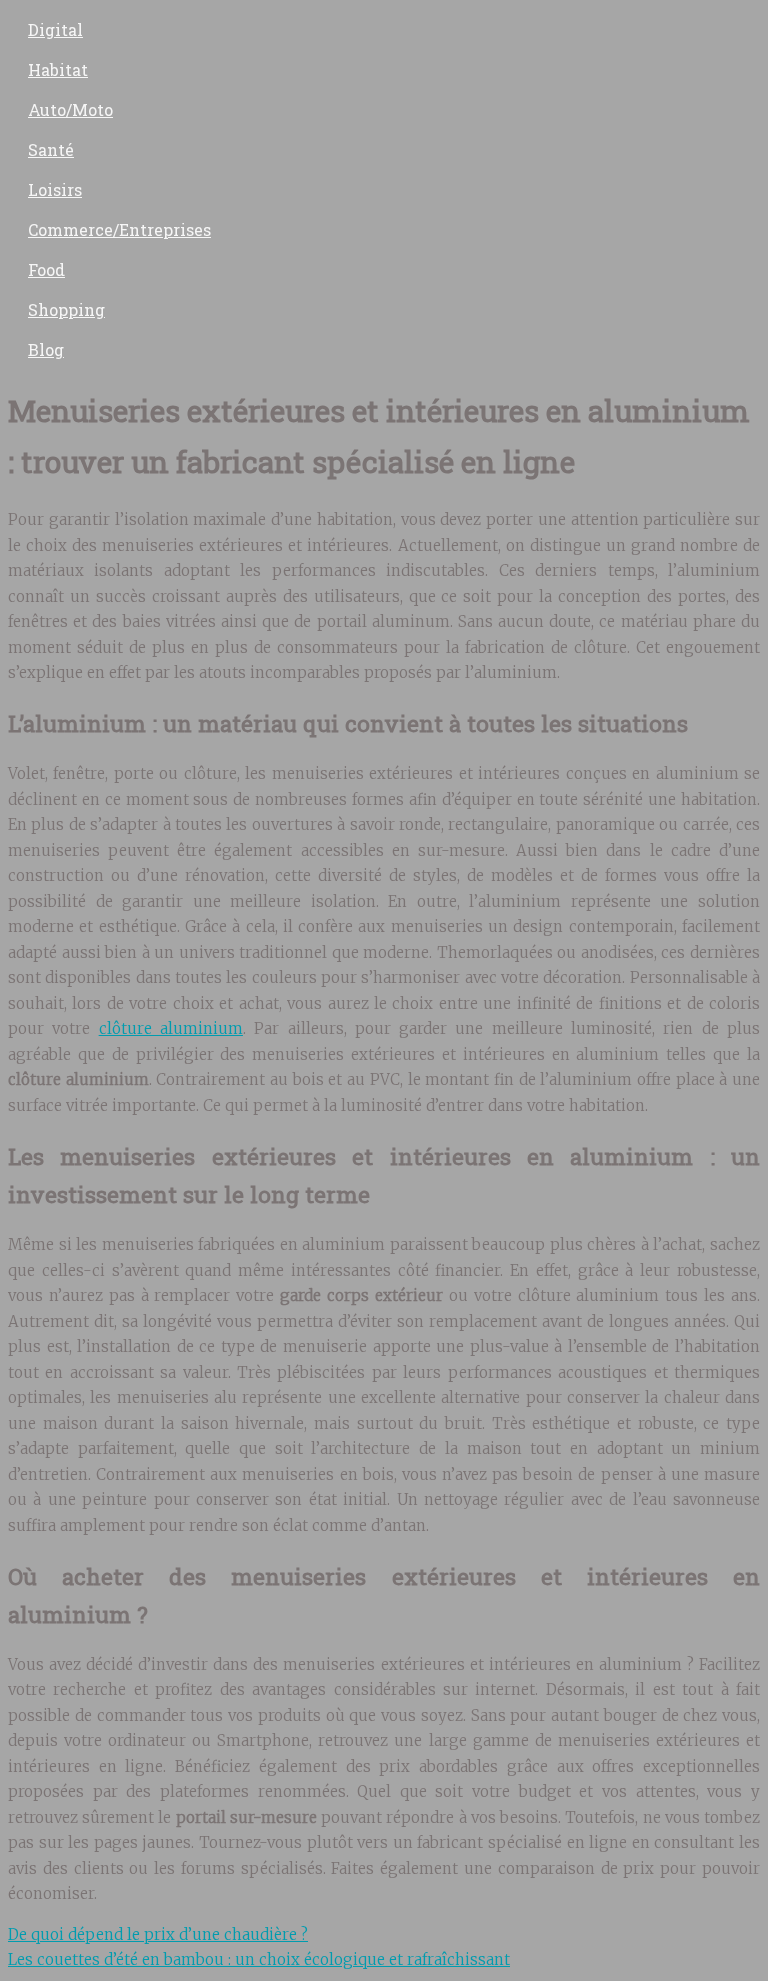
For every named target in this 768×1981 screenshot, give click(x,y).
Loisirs (55, 189)
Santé (51, 149)
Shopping (66, 309)
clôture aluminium (171, 1028)
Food (46, 269)
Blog (46, 349)
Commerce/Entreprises (119, 229)
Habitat (58, 69)
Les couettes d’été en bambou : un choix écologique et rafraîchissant (259, 1959)
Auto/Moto (70, 109)
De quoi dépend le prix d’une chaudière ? (158, 1934)
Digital (55, 29)
